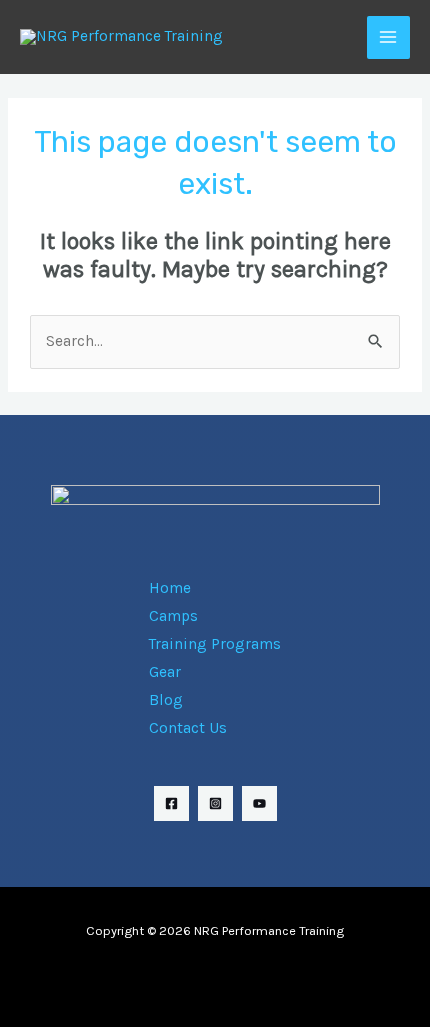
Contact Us (188, 728)
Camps (173, 616)
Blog (166, 700)
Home (170, 588)
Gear (165, 672)
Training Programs (215, 644)
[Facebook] (171, 803)
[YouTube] (259, 803)
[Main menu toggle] (388, 37)
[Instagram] (215, 803)
